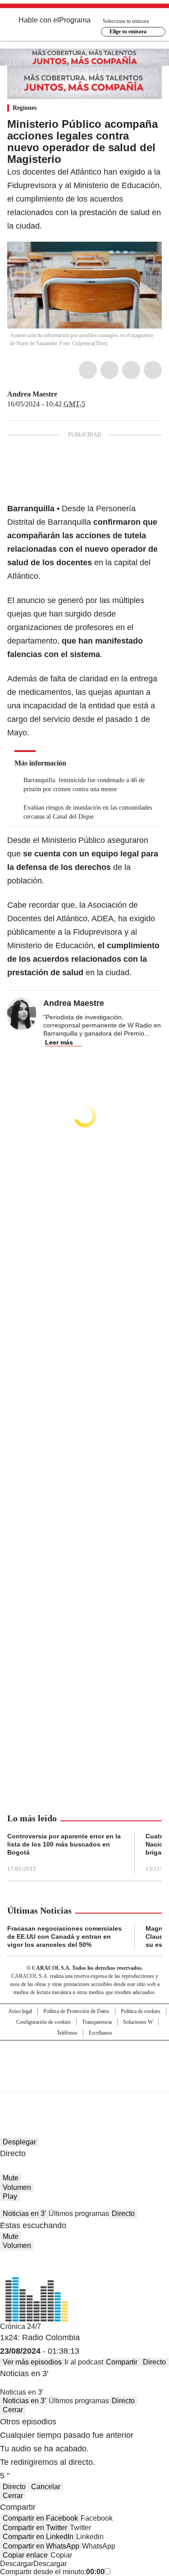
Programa (75, 20)
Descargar (17, 2564)
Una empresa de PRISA (85, 2060)
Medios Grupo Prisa (85, 2082)
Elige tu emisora (128, 32)
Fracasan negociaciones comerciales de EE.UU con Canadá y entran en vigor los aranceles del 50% (64, 1937)
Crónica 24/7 (21, 2326)
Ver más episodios (32, 2362)
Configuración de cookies (43, 2022)
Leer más (59, 1042)
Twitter (110, 370)
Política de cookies (141, 2011)
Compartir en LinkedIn (38, 2537)
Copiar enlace (25, 2555)
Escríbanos (100, 2033)
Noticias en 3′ (24, 2213)
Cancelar (46, 2487)
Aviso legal (20, 2011)
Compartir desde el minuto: (52, 2572)
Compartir (122, 2362)
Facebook (88, 370)
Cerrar (13, 2410)
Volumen (17, 2187)
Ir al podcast (84, 2362)
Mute (11, 2178)
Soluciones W (138, 2022)
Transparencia (97, 2022)
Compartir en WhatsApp (41, 2546)
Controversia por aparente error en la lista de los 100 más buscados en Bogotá (64, 1844)
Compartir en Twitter (35, 2528)
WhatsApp (153, 370)
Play (10, 2196)
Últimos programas (79, 2213)
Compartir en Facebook (40, 2518)
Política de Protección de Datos (76, 2011)
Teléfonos (67, 2033)
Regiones (25, 108)
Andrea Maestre (32, 394)
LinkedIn (131, 370)
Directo (123, 2213)
